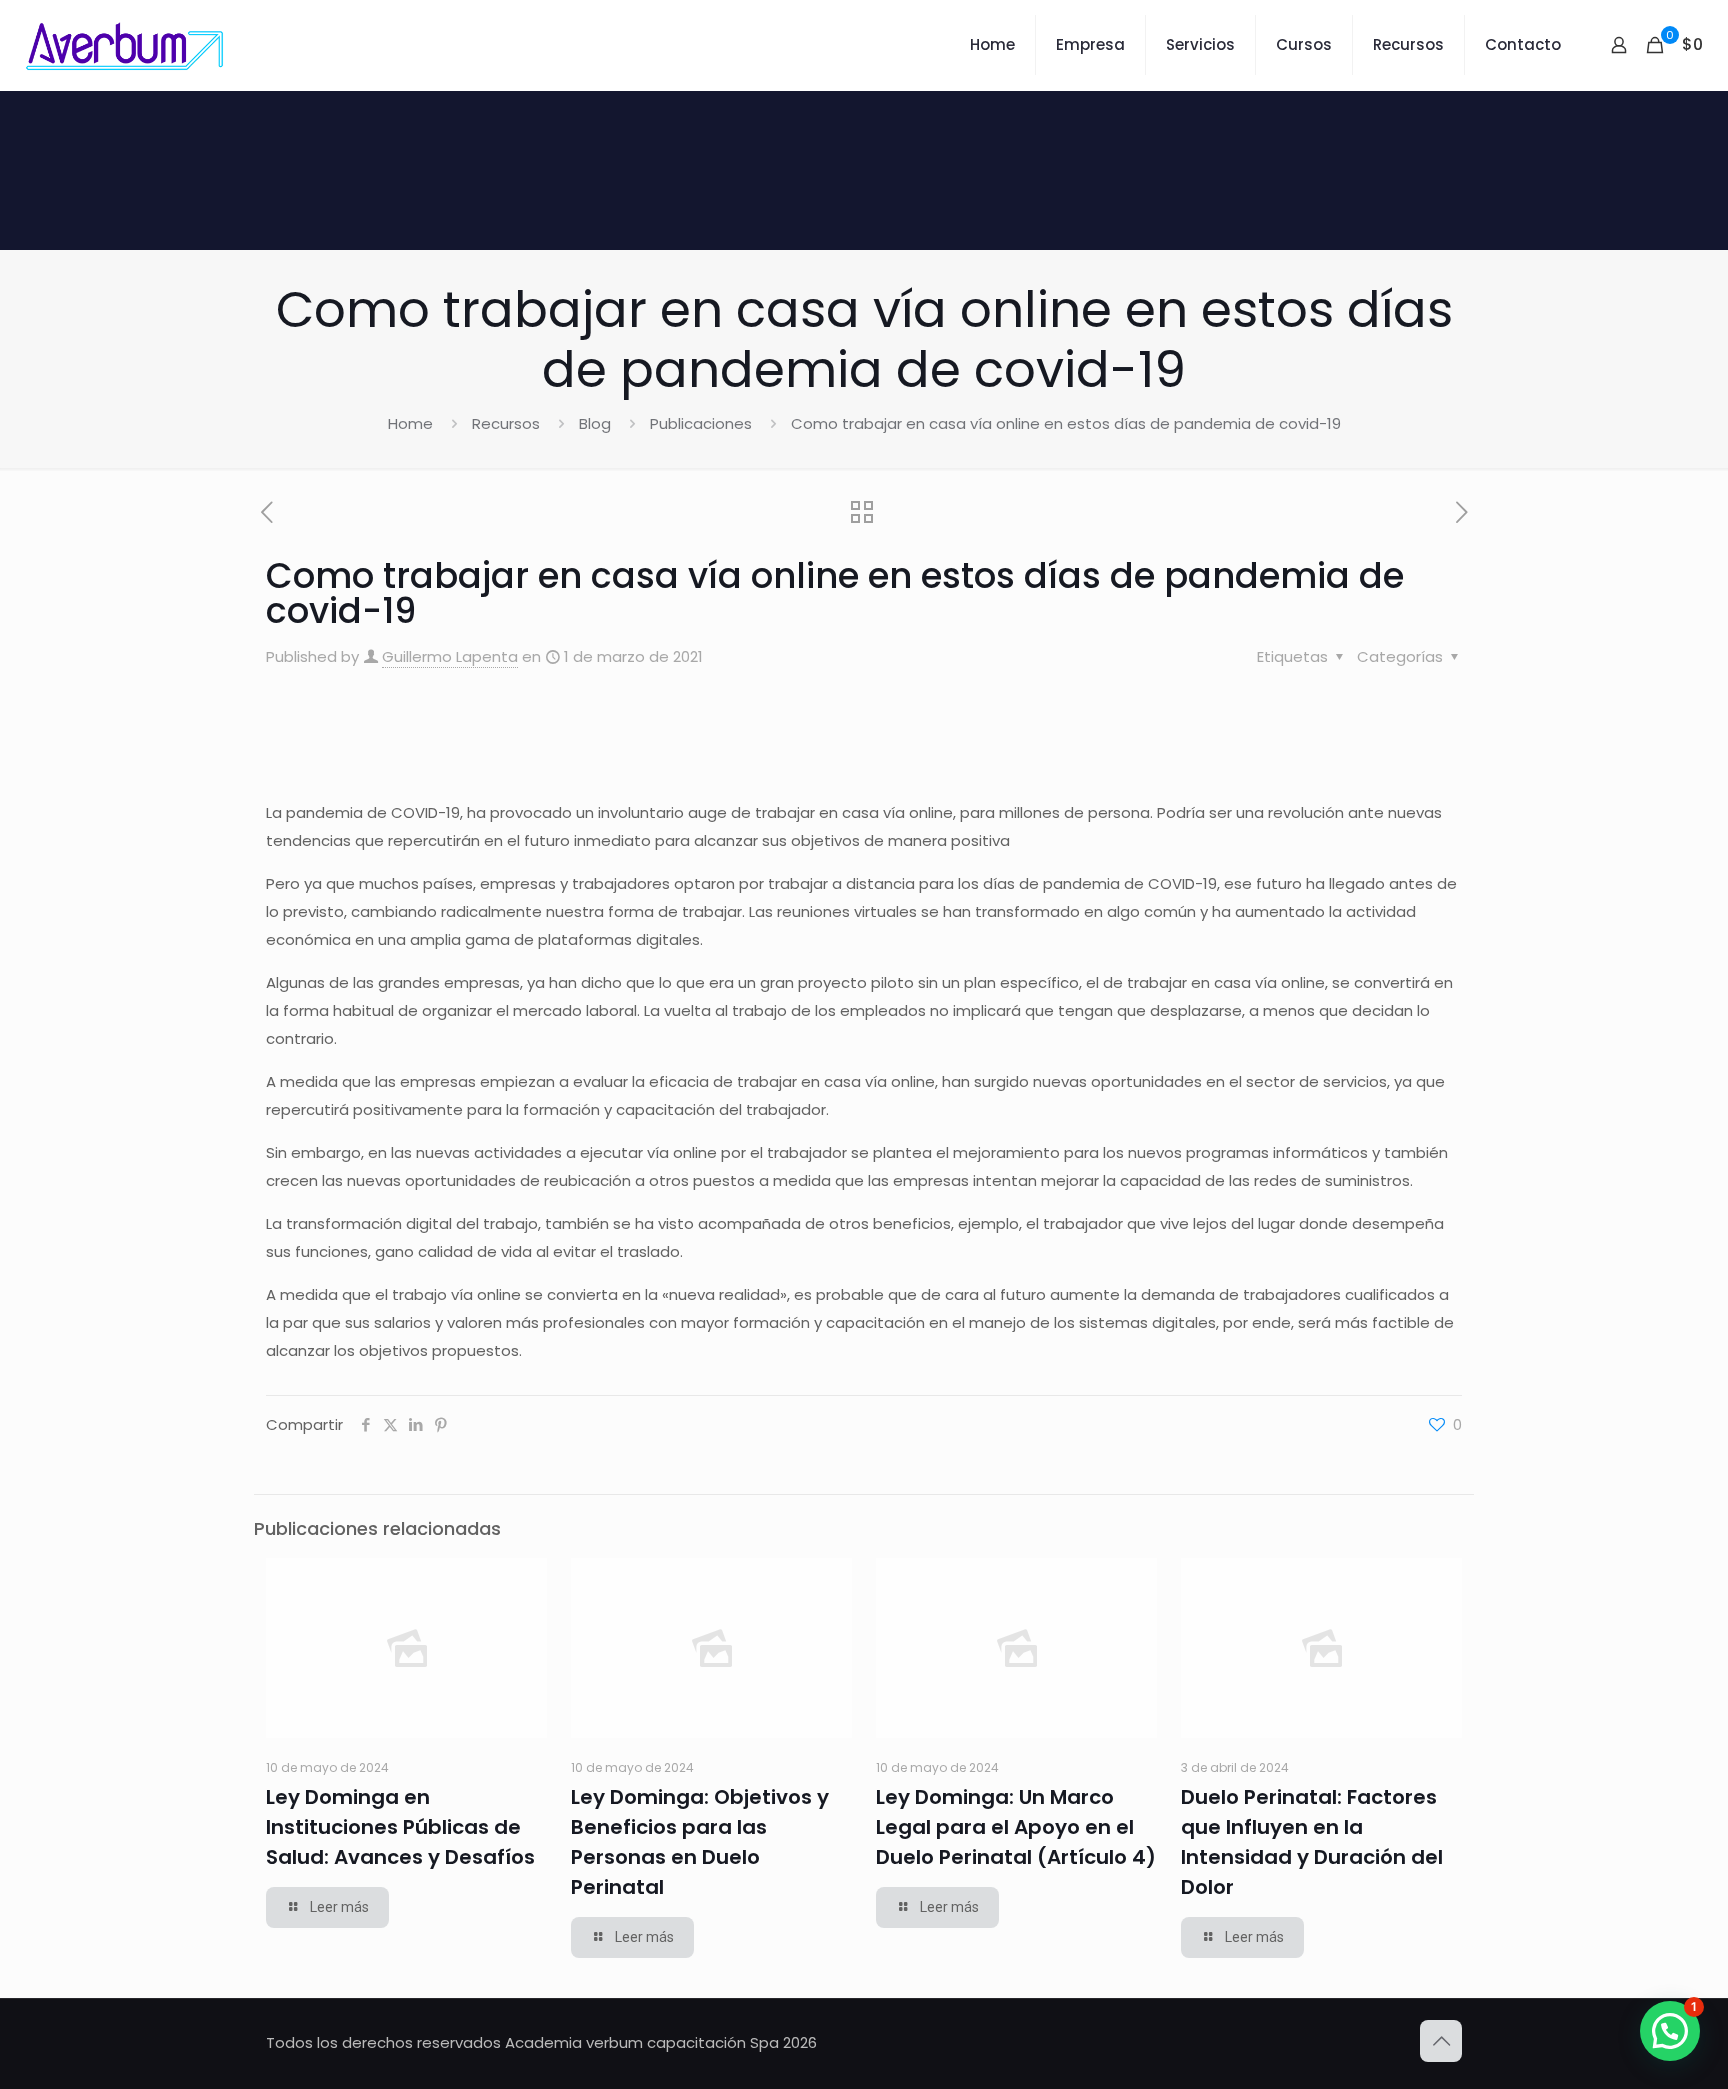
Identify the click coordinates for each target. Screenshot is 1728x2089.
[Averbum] (124, 45)
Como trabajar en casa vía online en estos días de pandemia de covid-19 (1066, 423)
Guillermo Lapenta (450, 656)
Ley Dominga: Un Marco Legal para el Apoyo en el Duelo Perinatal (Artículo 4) (1016, 1827)
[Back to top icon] (1441, 2041)
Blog (595, 423)
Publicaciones (701, 423)
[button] (1670, 2031)
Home (410, 423)
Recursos (506, 423)
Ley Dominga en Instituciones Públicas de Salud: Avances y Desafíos (400, 1827)
